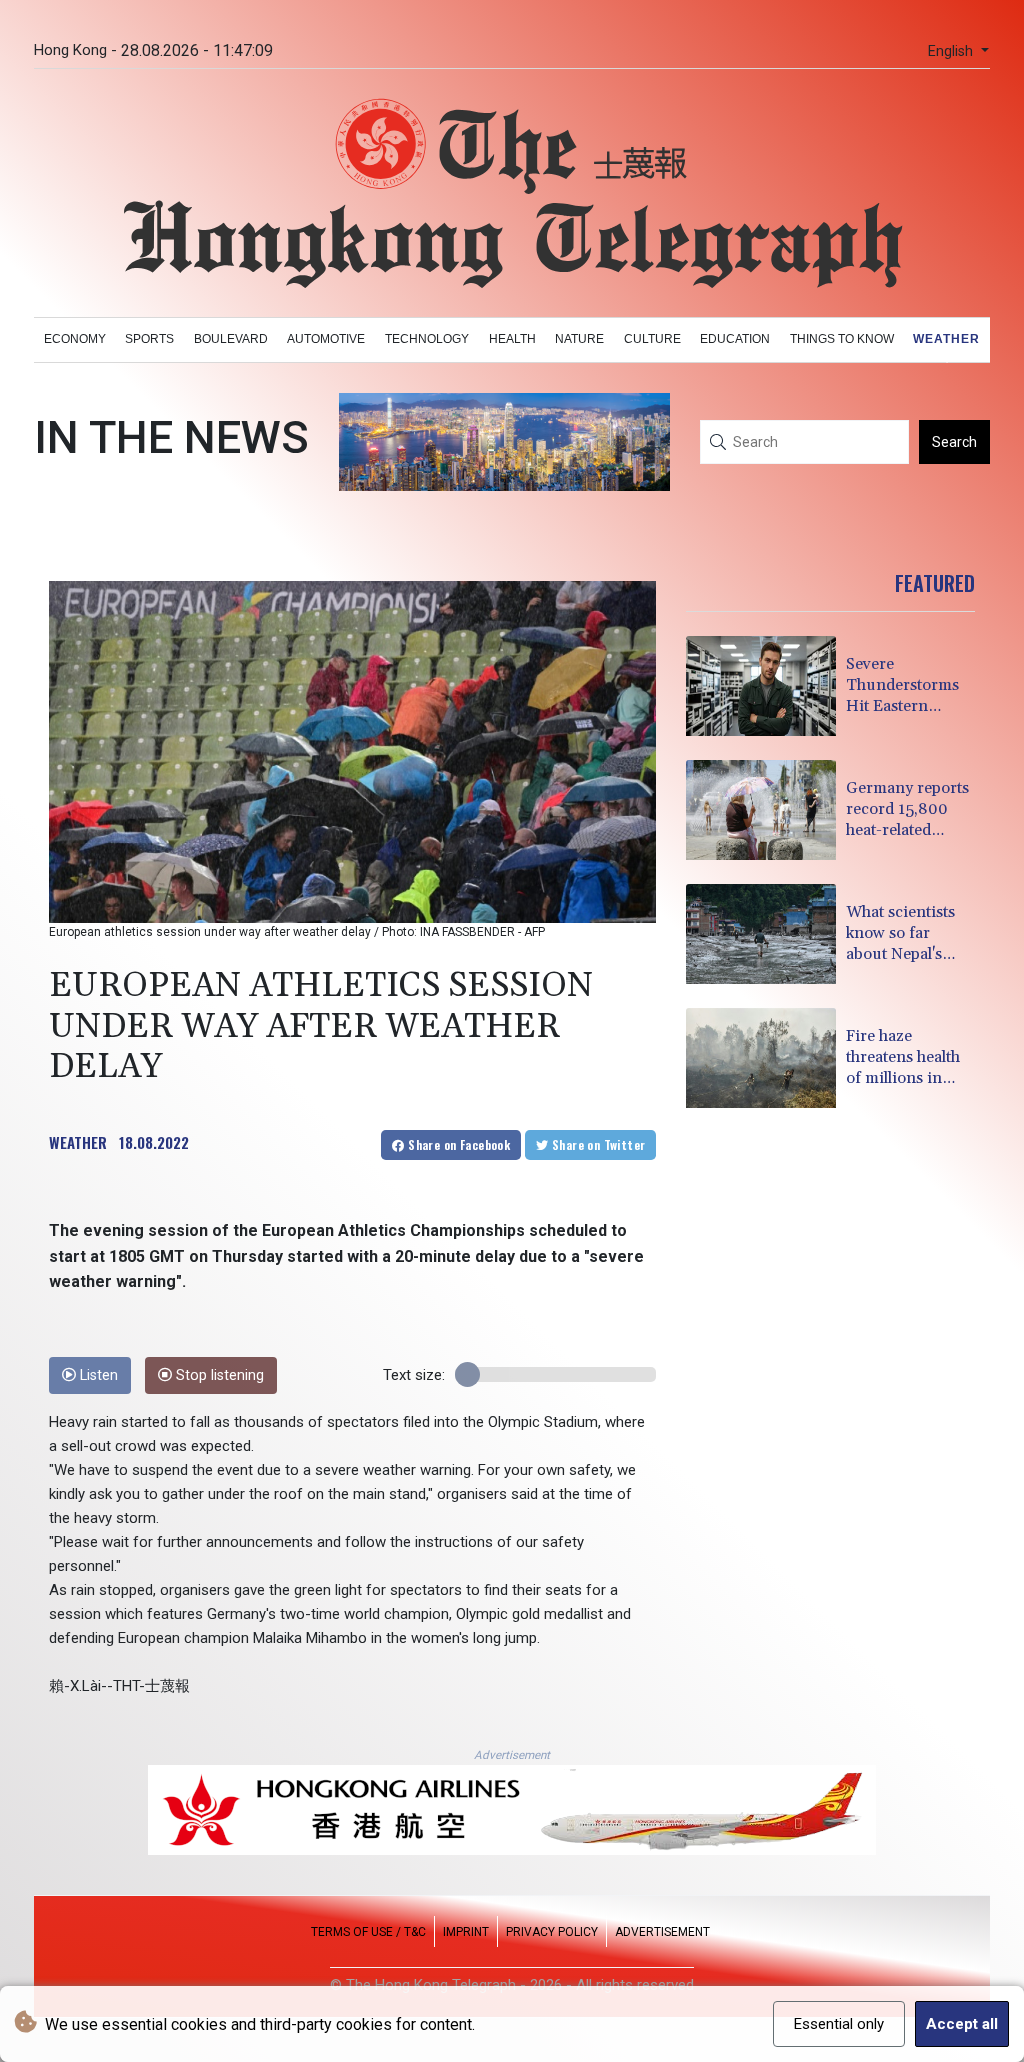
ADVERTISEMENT (662, 1932)
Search (954, 442)
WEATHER (78, 1142)
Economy (75, 339)
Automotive (326, 339)
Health (512, 339)
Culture (652, 339)
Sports (149, 339)
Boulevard (231, 339)
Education (735, 339)
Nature (579, 339)
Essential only (839, 2024)
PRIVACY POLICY (552, 1932)
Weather (946, 339)
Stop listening (218, 1375)
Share (457, 1144)
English (952, 51)
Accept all (962, 2024)
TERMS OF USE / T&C (368, 1932)
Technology (427, 339)
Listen (97, 1375)
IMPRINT (466, 1932)
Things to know (842, 339)
